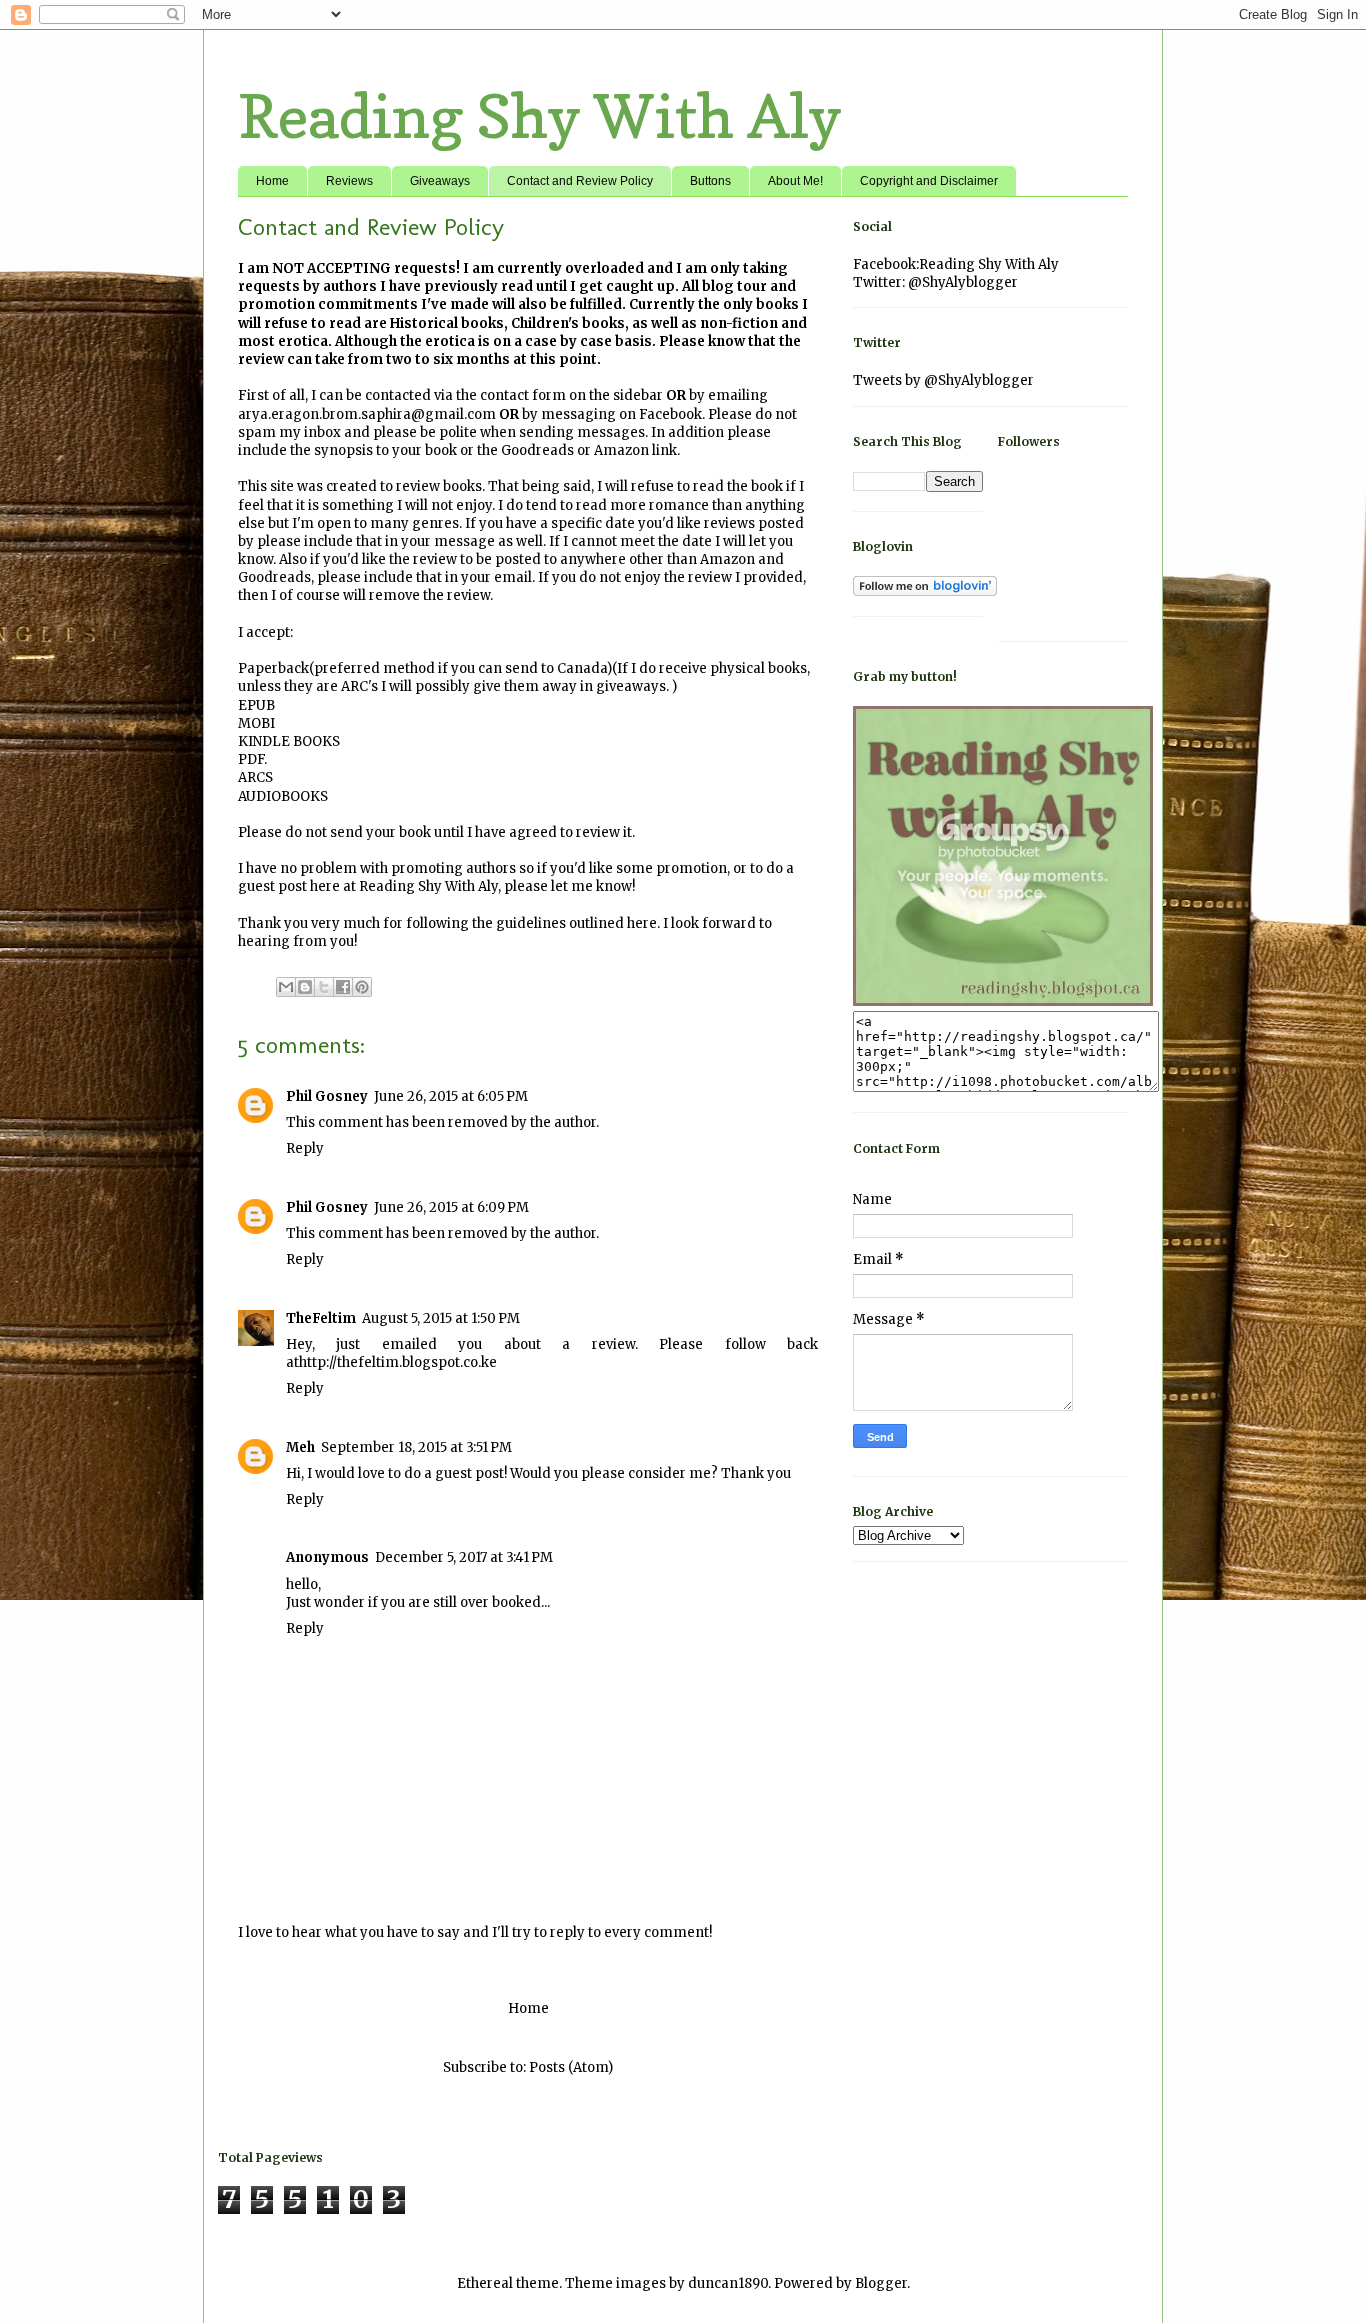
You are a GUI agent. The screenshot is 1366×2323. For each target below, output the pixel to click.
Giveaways (440, 181)
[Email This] (286, 987)
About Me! (795, 181)
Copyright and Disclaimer (929, 181)
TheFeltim (321, 1318)
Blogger (881, 2283)
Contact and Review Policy (580, 181)
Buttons (710, 181)
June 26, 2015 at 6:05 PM (451, 1096)
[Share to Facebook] (343, 987)
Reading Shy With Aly (540, 116)
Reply (305, 1148)
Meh (300, 1447)
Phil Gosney (327, 1096)
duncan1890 (728, 2283)
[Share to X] (324, 987)
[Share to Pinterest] (362, 987)
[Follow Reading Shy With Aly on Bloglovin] (925, 591)
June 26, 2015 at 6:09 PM (451, 1207)
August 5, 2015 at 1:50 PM (441, 1318)
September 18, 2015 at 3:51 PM (416, 1447)
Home (272, 181)
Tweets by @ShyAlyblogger (943, 380)
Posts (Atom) (571, 2067)
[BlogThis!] (305, 987)
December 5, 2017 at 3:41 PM (464, 1557)
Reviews (349, 181)
